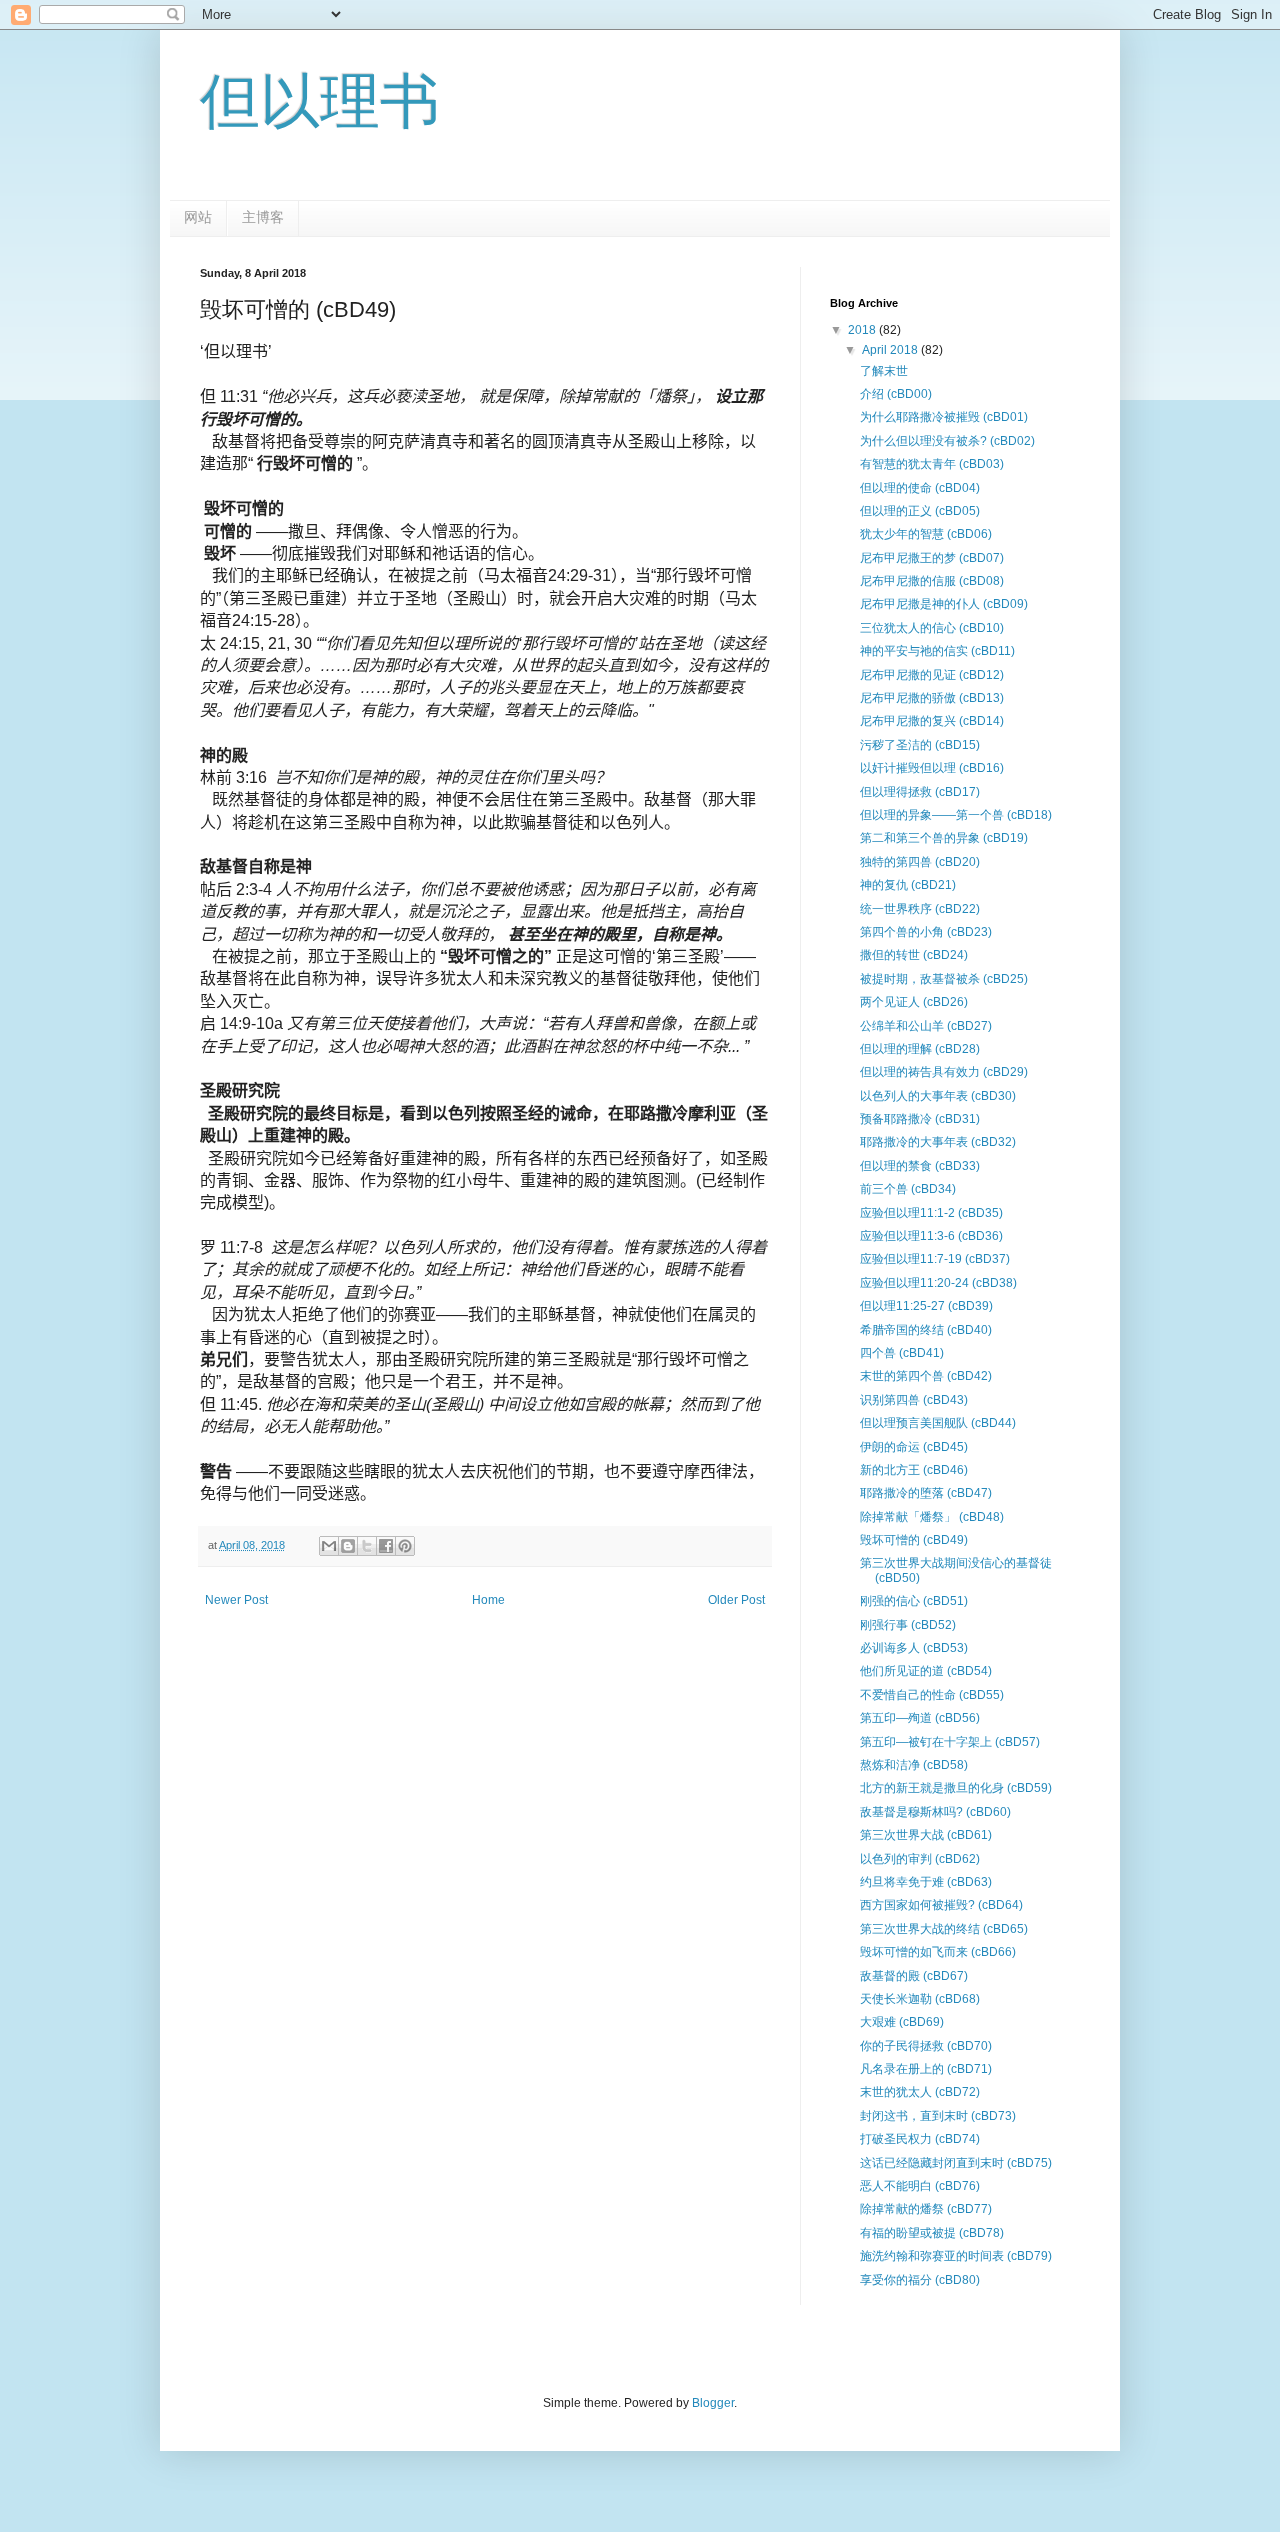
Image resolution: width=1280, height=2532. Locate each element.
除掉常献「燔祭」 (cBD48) (932, 1517)
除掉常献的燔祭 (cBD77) (926, 2209)
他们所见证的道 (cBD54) (926, 1671)
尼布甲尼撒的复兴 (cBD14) (932, 721)
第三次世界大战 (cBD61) (926, 1835)
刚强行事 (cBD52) (908, 1625)
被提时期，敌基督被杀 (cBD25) (944, 979)
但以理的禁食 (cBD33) (920, 1166)
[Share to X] (367, 1546)
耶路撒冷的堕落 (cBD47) (926, 1493)
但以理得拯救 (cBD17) (920, 792)
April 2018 (891, 350)
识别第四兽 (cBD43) (914, 1400)
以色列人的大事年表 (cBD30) (938, 1096)
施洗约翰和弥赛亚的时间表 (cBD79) (956, 2256)
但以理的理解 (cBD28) (920, 1049)
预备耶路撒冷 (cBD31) (920, 1119)
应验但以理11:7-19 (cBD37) (935, 1259)
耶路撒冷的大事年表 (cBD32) (938, 1142)
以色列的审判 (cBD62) (920, 1859)
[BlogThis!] (348, 1546)
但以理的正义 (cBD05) (920, 511)
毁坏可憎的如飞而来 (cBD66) (938, 1952)
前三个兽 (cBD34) (908, 1189)
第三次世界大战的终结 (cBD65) (944, 1929)
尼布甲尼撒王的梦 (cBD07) (932, 558)
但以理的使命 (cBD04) (920, 488)
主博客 (263, 217)
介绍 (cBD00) (896, 394)
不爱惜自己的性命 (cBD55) (932, 1695)
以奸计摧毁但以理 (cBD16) (932, 768)
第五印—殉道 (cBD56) (920, 1718)
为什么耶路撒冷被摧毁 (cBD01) (944, 417)
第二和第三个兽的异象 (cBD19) (944, 838)
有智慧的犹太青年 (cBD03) (932, 464)
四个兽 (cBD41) (902, 1353)
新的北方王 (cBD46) (914, 1470)
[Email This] (329, 1546)
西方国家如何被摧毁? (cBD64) (941, 1905)
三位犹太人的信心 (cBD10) (932, 628)
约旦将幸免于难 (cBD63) (926, 1882)
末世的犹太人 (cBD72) (920, 2092)
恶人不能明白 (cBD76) (920, 2186)
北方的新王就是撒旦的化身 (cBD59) (956, 1788)
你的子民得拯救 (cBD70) (926, 2046)
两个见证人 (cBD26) (914, 1002)
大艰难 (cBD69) (902, 2022)
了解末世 (884, 371)
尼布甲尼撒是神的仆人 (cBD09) (944, 604)
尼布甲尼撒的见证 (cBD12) (932, 675)
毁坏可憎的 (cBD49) (914, 1540)
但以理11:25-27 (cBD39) (926, 1306)
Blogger (713, 2403)
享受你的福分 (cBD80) (920, 2280)
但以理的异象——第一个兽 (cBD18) (956, 815)
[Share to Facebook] (386, 1546)
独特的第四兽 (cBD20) (920, 862)
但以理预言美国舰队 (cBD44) (938, 1423)
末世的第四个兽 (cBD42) (926, 1376)
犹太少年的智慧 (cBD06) (926, 534)
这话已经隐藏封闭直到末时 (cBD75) (956, 2163)
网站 (198, 217)
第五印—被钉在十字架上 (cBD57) (950, 1742)
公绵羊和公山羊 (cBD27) (926, 1026)
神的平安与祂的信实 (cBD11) (937, 651)
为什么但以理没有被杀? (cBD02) (947, 441)
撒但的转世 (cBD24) (914, 955)
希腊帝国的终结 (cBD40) (926, 1330)
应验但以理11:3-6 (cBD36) (931, 1236)
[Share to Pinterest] (405, 1546)
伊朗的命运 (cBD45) (914, 1447)
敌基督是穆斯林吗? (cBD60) (935, 1812)
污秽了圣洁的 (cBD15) (920, 745)
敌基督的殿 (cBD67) (914, 1976)
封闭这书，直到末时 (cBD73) (938, 2116)
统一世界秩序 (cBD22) (920, 909)
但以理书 (320, 101)
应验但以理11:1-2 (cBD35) (931, 1213)
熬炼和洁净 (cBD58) (914, 1765)
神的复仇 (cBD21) (908, 885)
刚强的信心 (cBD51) (914, 1601)
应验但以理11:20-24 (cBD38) (938, 1283)
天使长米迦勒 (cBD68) (920, 1999)
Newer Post (236, 1600)
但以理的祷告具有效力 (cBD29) (944, 1072)
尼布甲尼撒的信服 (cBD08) (932, 581)
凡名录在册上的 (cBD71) (926, 2069)
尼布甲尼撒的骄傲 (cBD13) (932, 698)
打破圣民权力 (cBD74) (920, 2139)
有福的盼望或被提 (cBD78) (932, 2233)
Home (488, 1600)
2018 (863, 330)
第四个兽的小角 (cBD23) (926, 932)
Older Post (736, 1600)
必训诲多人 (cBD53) (914, 1648)
